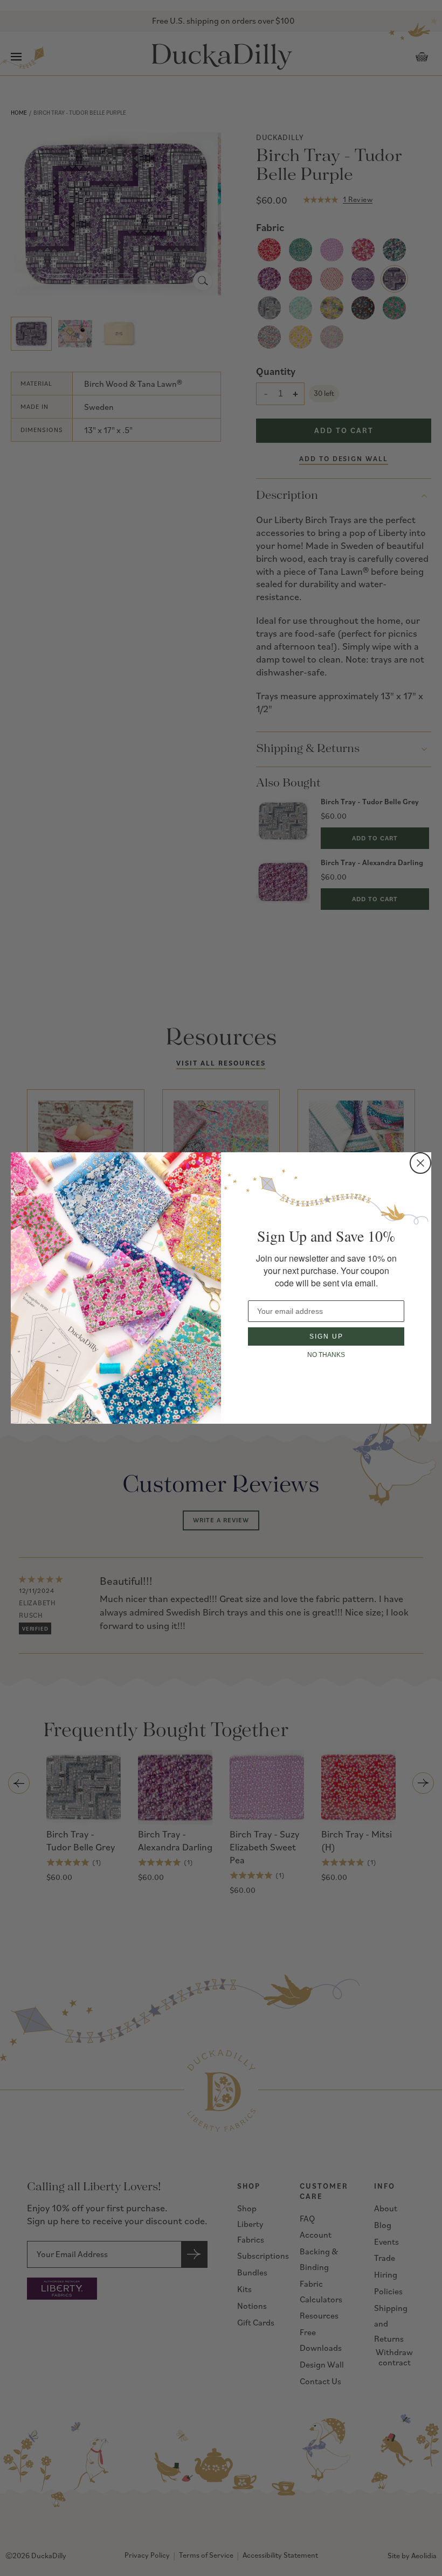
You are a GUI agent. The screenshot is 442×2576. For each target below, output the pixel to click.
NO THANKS (326, 1355)
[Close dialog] (420, 1163)
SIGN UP (326, 1336)
